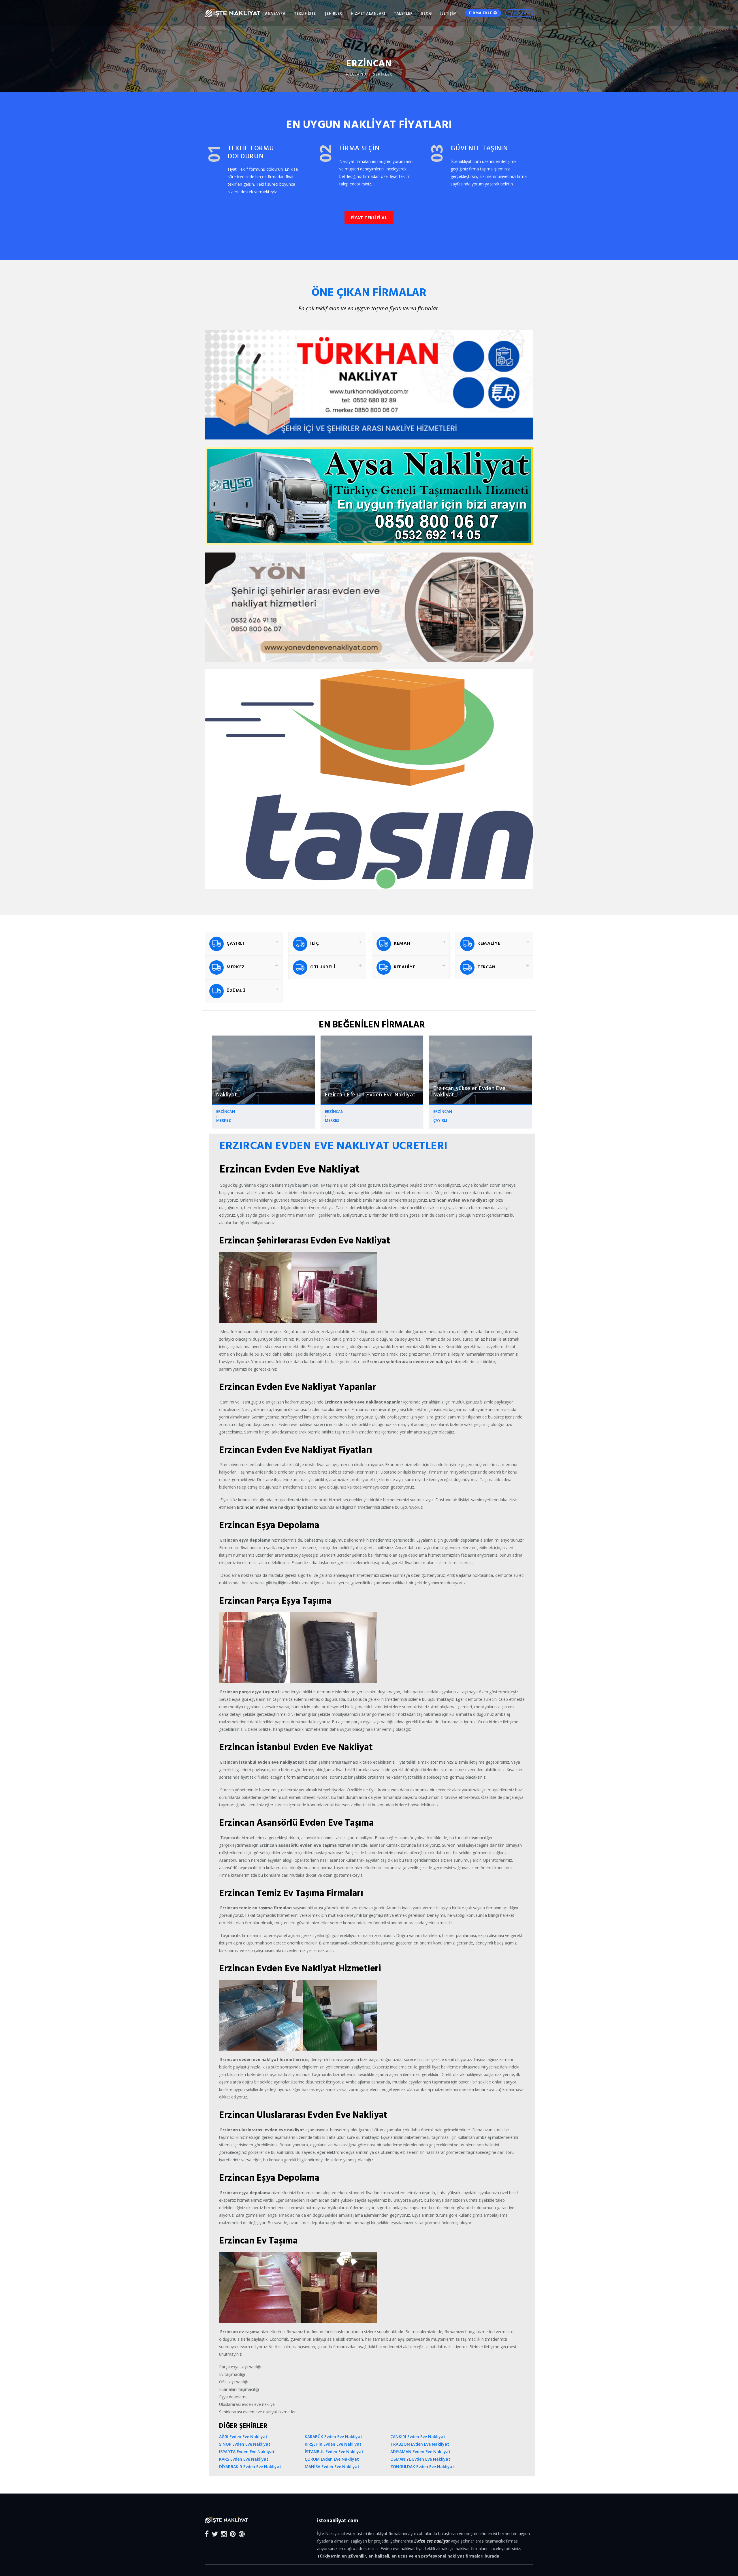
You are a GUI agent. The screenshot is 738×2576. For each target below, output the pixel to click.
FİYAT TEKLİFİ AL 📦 (306, 1312)
